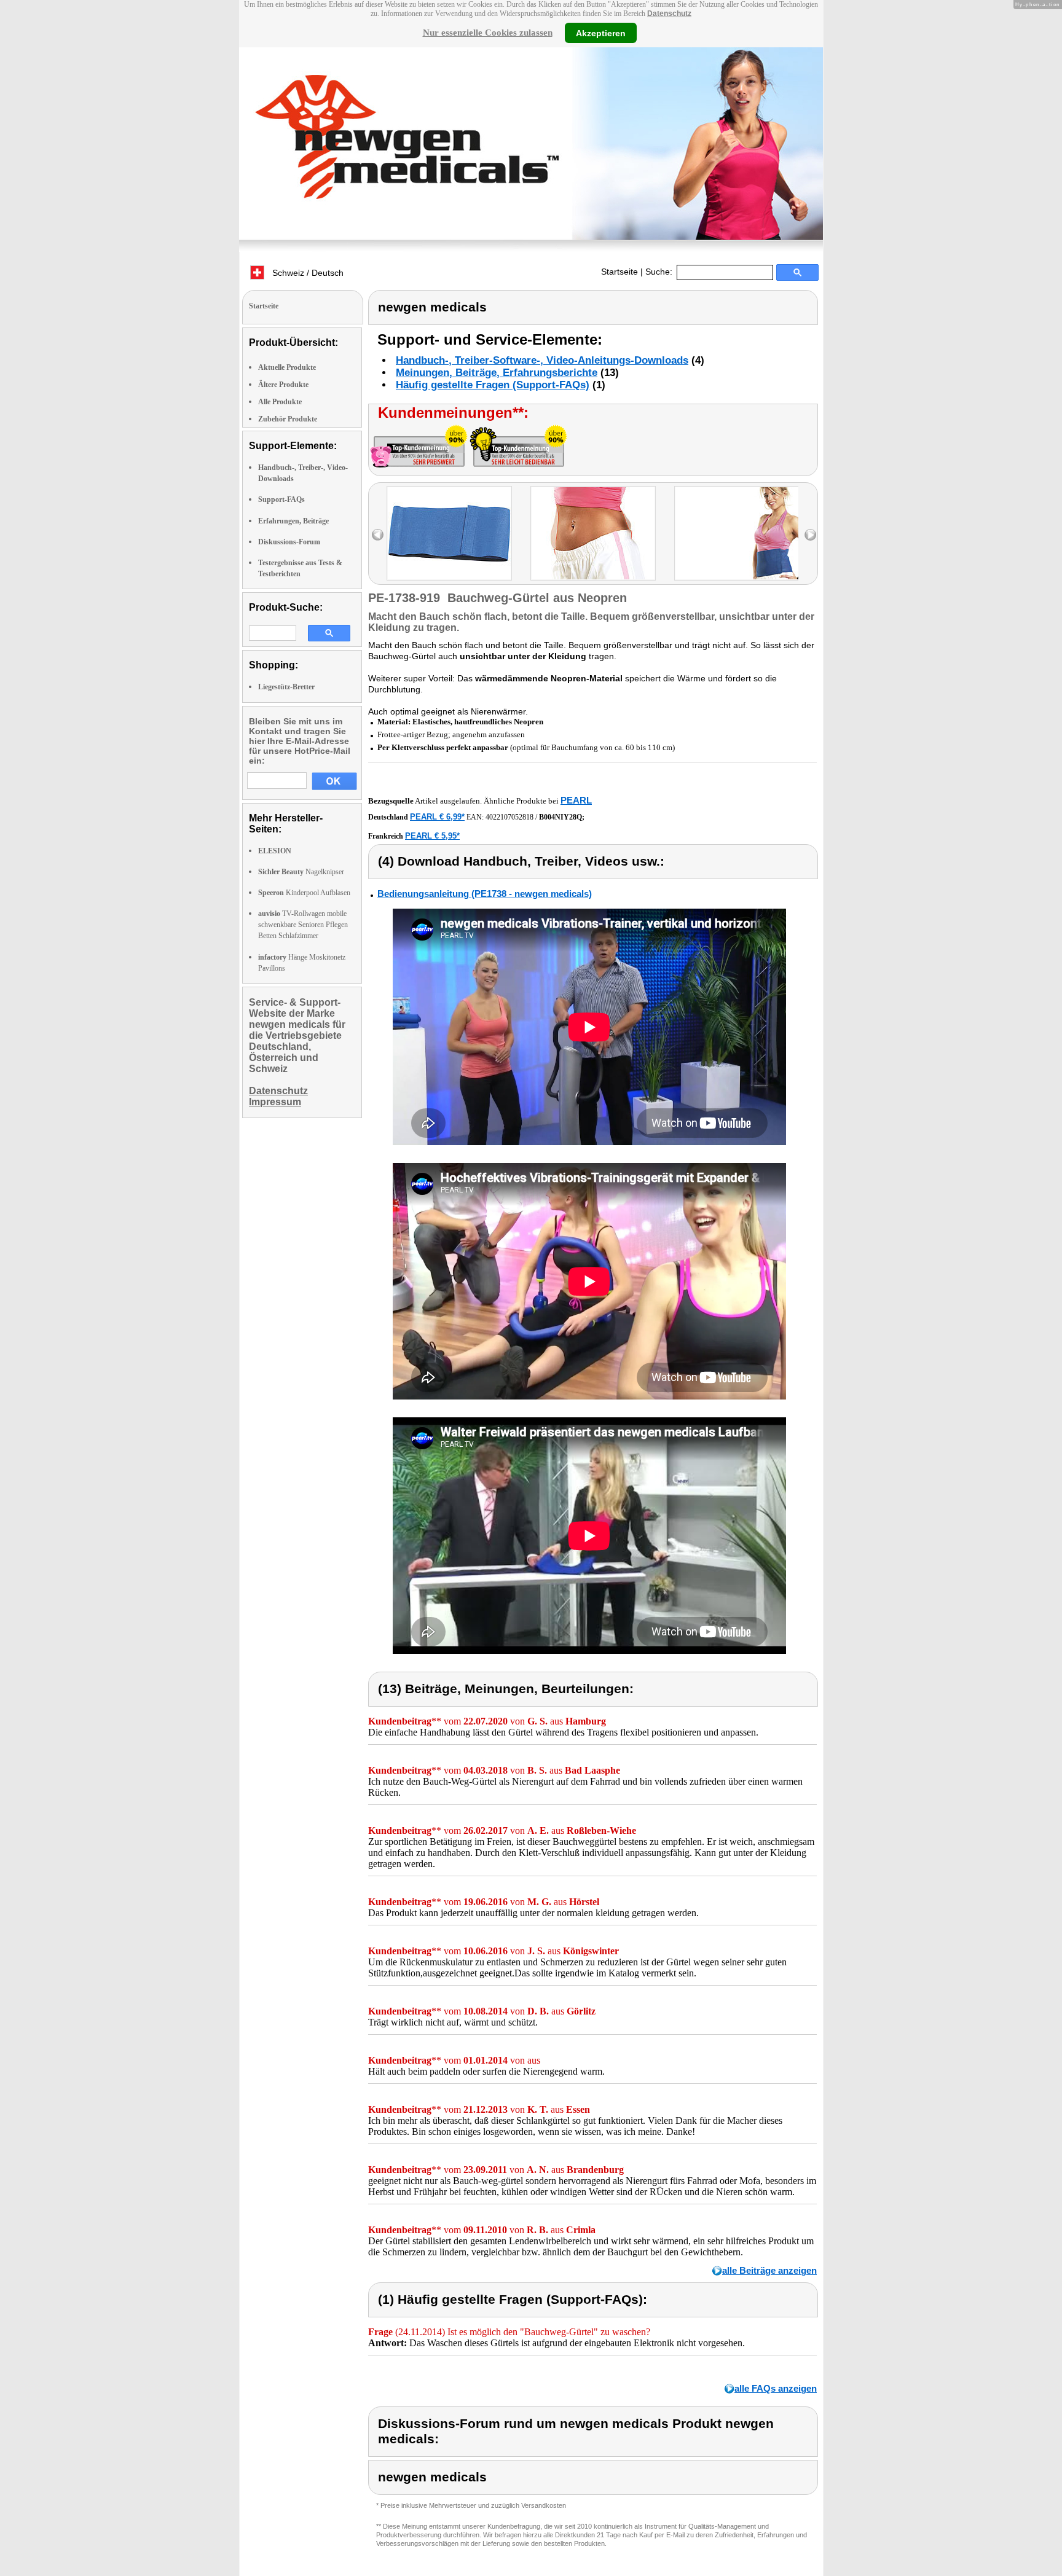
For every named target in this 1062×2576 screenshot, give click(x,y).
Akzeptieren (601, 33)
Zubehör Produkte (288, 419)
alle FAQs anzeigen (776, 2388)
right (810, 535)
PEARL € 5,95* (432, 836)
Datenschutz (669, 14)
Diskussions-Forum (289, 542)
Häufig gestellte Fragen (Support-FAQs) (493, 385)
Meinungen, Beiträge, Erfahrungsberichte (497, 373)
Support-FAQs (281, 499)
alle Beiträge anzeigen (769, 2270)
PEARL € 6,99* (437, 817)
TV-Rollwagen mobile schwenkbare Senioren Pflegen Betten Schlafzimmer (303, 925)
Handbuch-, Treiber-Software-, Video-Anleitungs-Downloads (542, 360)
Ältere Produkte (283, 385)
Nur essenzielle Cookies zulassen (488, 33)
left (378, 535)
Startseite (619, 272)
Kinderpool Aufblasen (304, 893)
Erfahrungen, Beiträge (293, 521)
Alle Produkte (280, 402)
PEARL (576, 800)
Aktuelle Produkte (287, 367)
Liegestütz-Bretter (286, 687)
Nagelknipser (301, 872)
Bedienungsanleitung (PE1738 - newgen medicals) (485, 894)
